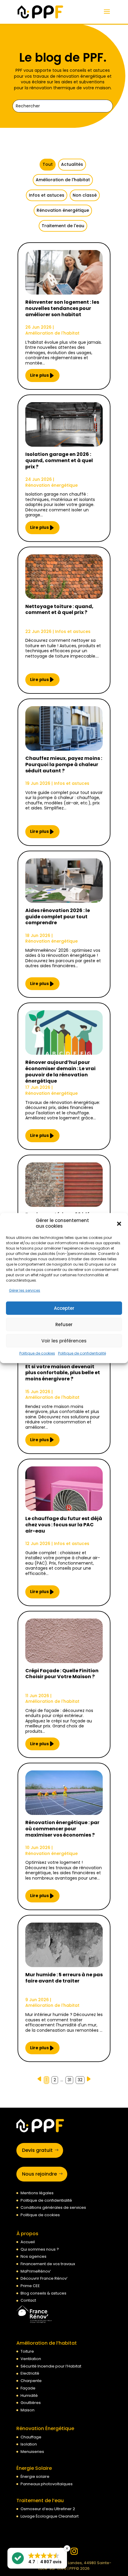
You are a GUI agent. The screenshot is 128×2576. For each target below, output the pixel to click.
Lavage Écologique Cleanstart (50, 2516)
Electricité (30, 2373)
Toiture (27, 2351)
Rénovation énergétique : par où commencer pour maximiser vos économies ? (62, 1829)
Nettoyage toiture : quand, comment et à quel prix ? (59, 610)
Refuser (64, 1324)
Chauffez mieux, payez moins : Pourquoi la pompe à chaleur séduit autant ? (64, 765)
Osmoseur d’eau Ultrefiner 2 (48, 2509)
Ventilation (31, 2359)
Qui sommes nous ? (40, 2249)
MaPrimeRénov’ (36, 2271)
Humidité (29, 2396)
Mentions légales (37, 2193)
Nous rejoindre (39, 2174)
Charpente (31, 2381)
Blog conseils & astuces (43, 2293)
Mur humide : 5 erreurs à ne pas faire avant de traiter (64, 1978)
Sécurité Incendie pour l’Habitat (51, 2366)
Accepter (64, 1308)
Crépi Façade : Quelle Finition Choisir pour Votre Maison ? (62, 1674)
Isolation (29, 2444)
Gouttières (31, 2403)
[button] (119, 1223)
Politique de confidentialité (82, 1353)
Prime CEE (30, 2286)
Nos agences (33, 2256)
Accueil (28, 2242)
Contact (28, 2300)
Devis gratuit (37, 2150)
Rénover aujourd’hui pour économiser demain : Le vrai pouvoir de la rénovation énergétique (60, 1072)
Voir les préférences (64, 1341)
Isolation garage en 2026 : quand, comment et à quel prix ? (59, 461)
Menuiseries (32, 2452)
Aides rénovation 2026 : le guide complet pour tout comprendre (58, 917)
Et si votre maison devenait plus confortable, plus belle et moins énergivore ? (63, 1373)
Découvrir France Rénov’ (44, 2278)
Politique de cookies (37, 1353)
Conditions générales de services (53, 2207)
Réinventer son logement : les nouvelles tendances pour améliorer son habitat (62, 309)
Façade (28, 2388)
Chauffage (31, 2437)
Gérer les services (25, 1290)
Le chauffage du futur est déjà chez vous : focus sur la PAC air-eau (64, 1525)
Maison (28, 2410)
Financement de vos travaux (48, 2264)
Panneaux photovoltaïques (47, 2484)
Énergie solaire (35, 2476)
